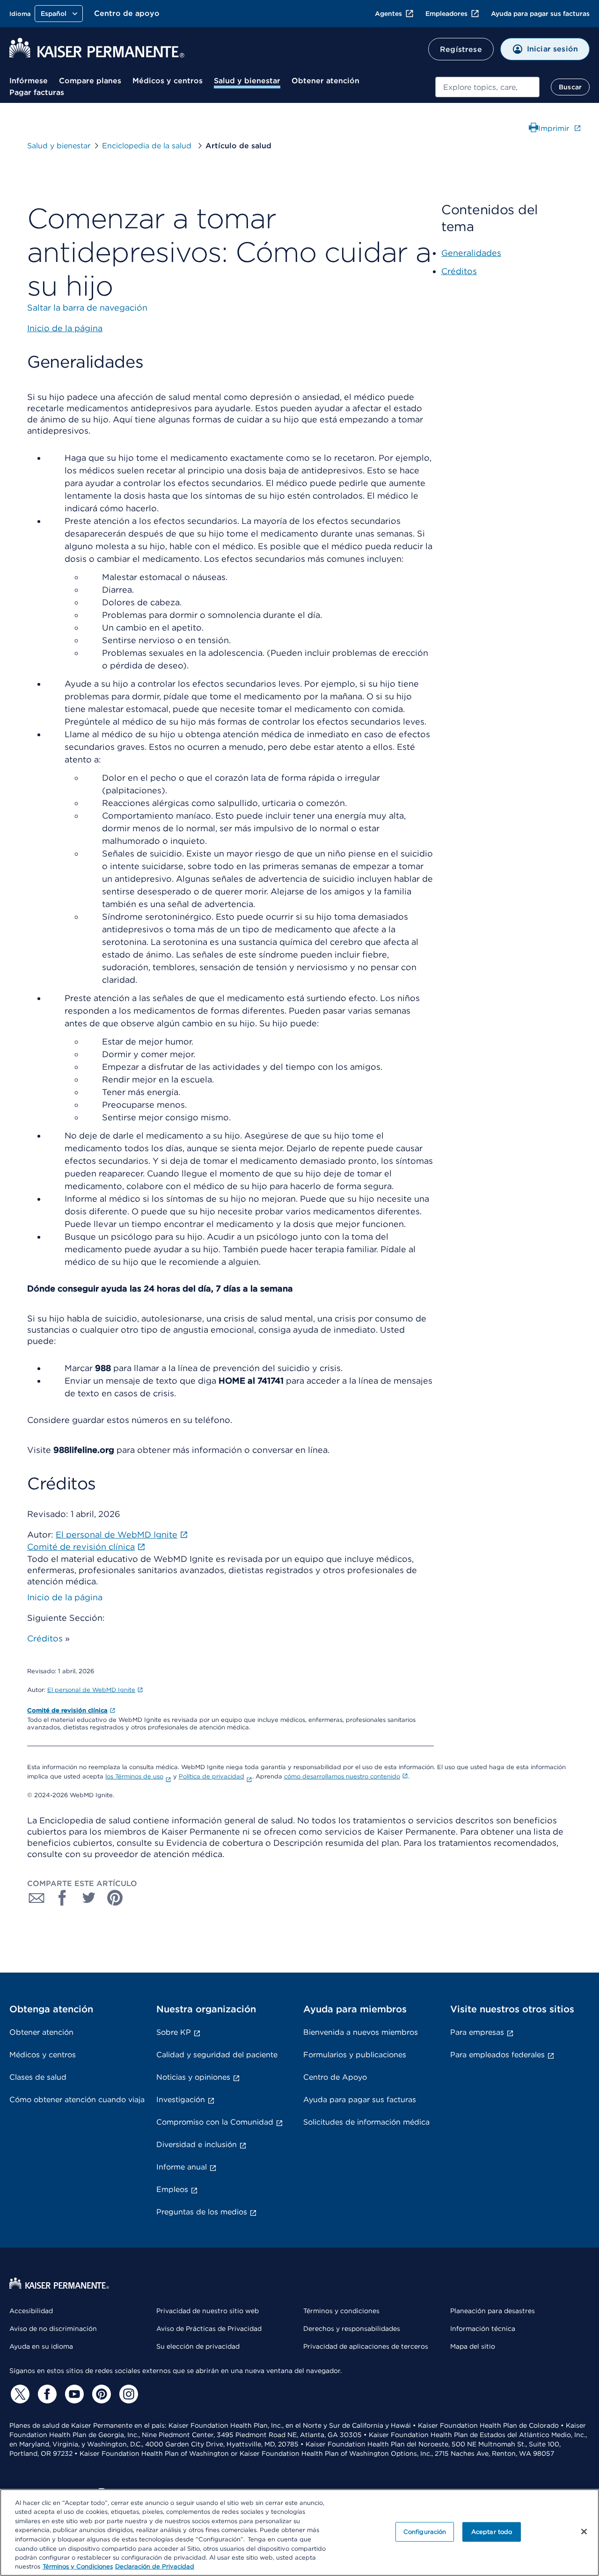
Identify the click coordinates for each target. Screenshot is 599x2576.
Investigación (181, 2100)
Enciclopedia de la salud (148, 146)
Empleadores (446, 14)
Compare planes (90, 81)
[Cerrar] (584, 2532)
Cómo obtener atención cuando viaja (77, 2100)
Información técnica (483, 2329)
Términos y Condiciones (78, 2566)
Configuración (425, 2532)
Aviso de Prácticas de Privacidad (209, 2329)
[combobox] (487, 87)
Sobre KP (174, 2032)
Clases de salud (38, 2077)
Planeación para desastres (493, 2311)
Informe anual (182, 2167)
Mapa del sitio (473, 2346)
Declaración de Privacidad (155, 2566)
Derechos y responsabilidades (352, 2329)
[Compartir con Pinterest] (115, 1898)
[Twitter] (19, 2394)
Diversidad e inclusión (197, 2144)
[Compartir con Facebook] (63, 1898)
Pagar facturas (37, 92)
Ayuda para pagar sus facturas (540, 14)
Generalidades (471, 253)
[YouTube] (73, 2394)
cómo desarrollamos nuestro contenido (342, 1776)
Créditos (45, 1638)
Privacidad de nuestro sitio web (208, 2311)
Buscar (570, 87)
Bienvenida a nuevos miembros (361, 2032)
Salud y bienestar (247, 81)
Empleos (172, 2189)
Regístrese (461, 49)
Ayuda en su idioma (41, 2346)
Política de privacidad (212, 1776)
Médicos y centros (168, 81)
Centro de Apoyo (335, 2077)
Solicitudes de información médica (366, 2122)
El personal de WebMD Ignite (91, 1690)
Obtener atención (325, 81)
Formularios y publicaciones (355, 2055)
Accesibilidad (31, 2311)
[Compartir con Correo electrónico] (37, 1898)
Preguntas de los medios (202, 2212)
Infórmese (29, 81)
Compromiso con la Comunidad (215, 2122)
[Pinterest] (100, 2394)
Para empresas (477, 2032)
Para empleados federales (497, 2055)
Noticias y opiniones (193, 2077)
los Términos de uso (134, 1776)
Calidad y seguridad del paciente (217, 2055)
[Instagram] (127, 2394)
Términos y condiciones (341, 2311)
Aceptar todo (492, 2532)
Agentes (388, 14)
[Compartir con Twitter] (89, 1898)
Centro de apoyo (127, 13)
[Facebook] (46, 2394)
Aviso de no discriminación (53, 2329)
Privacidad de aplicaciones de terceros (366, 2346)
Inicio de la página (65, 1597)
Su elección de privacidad (198, 2346)
